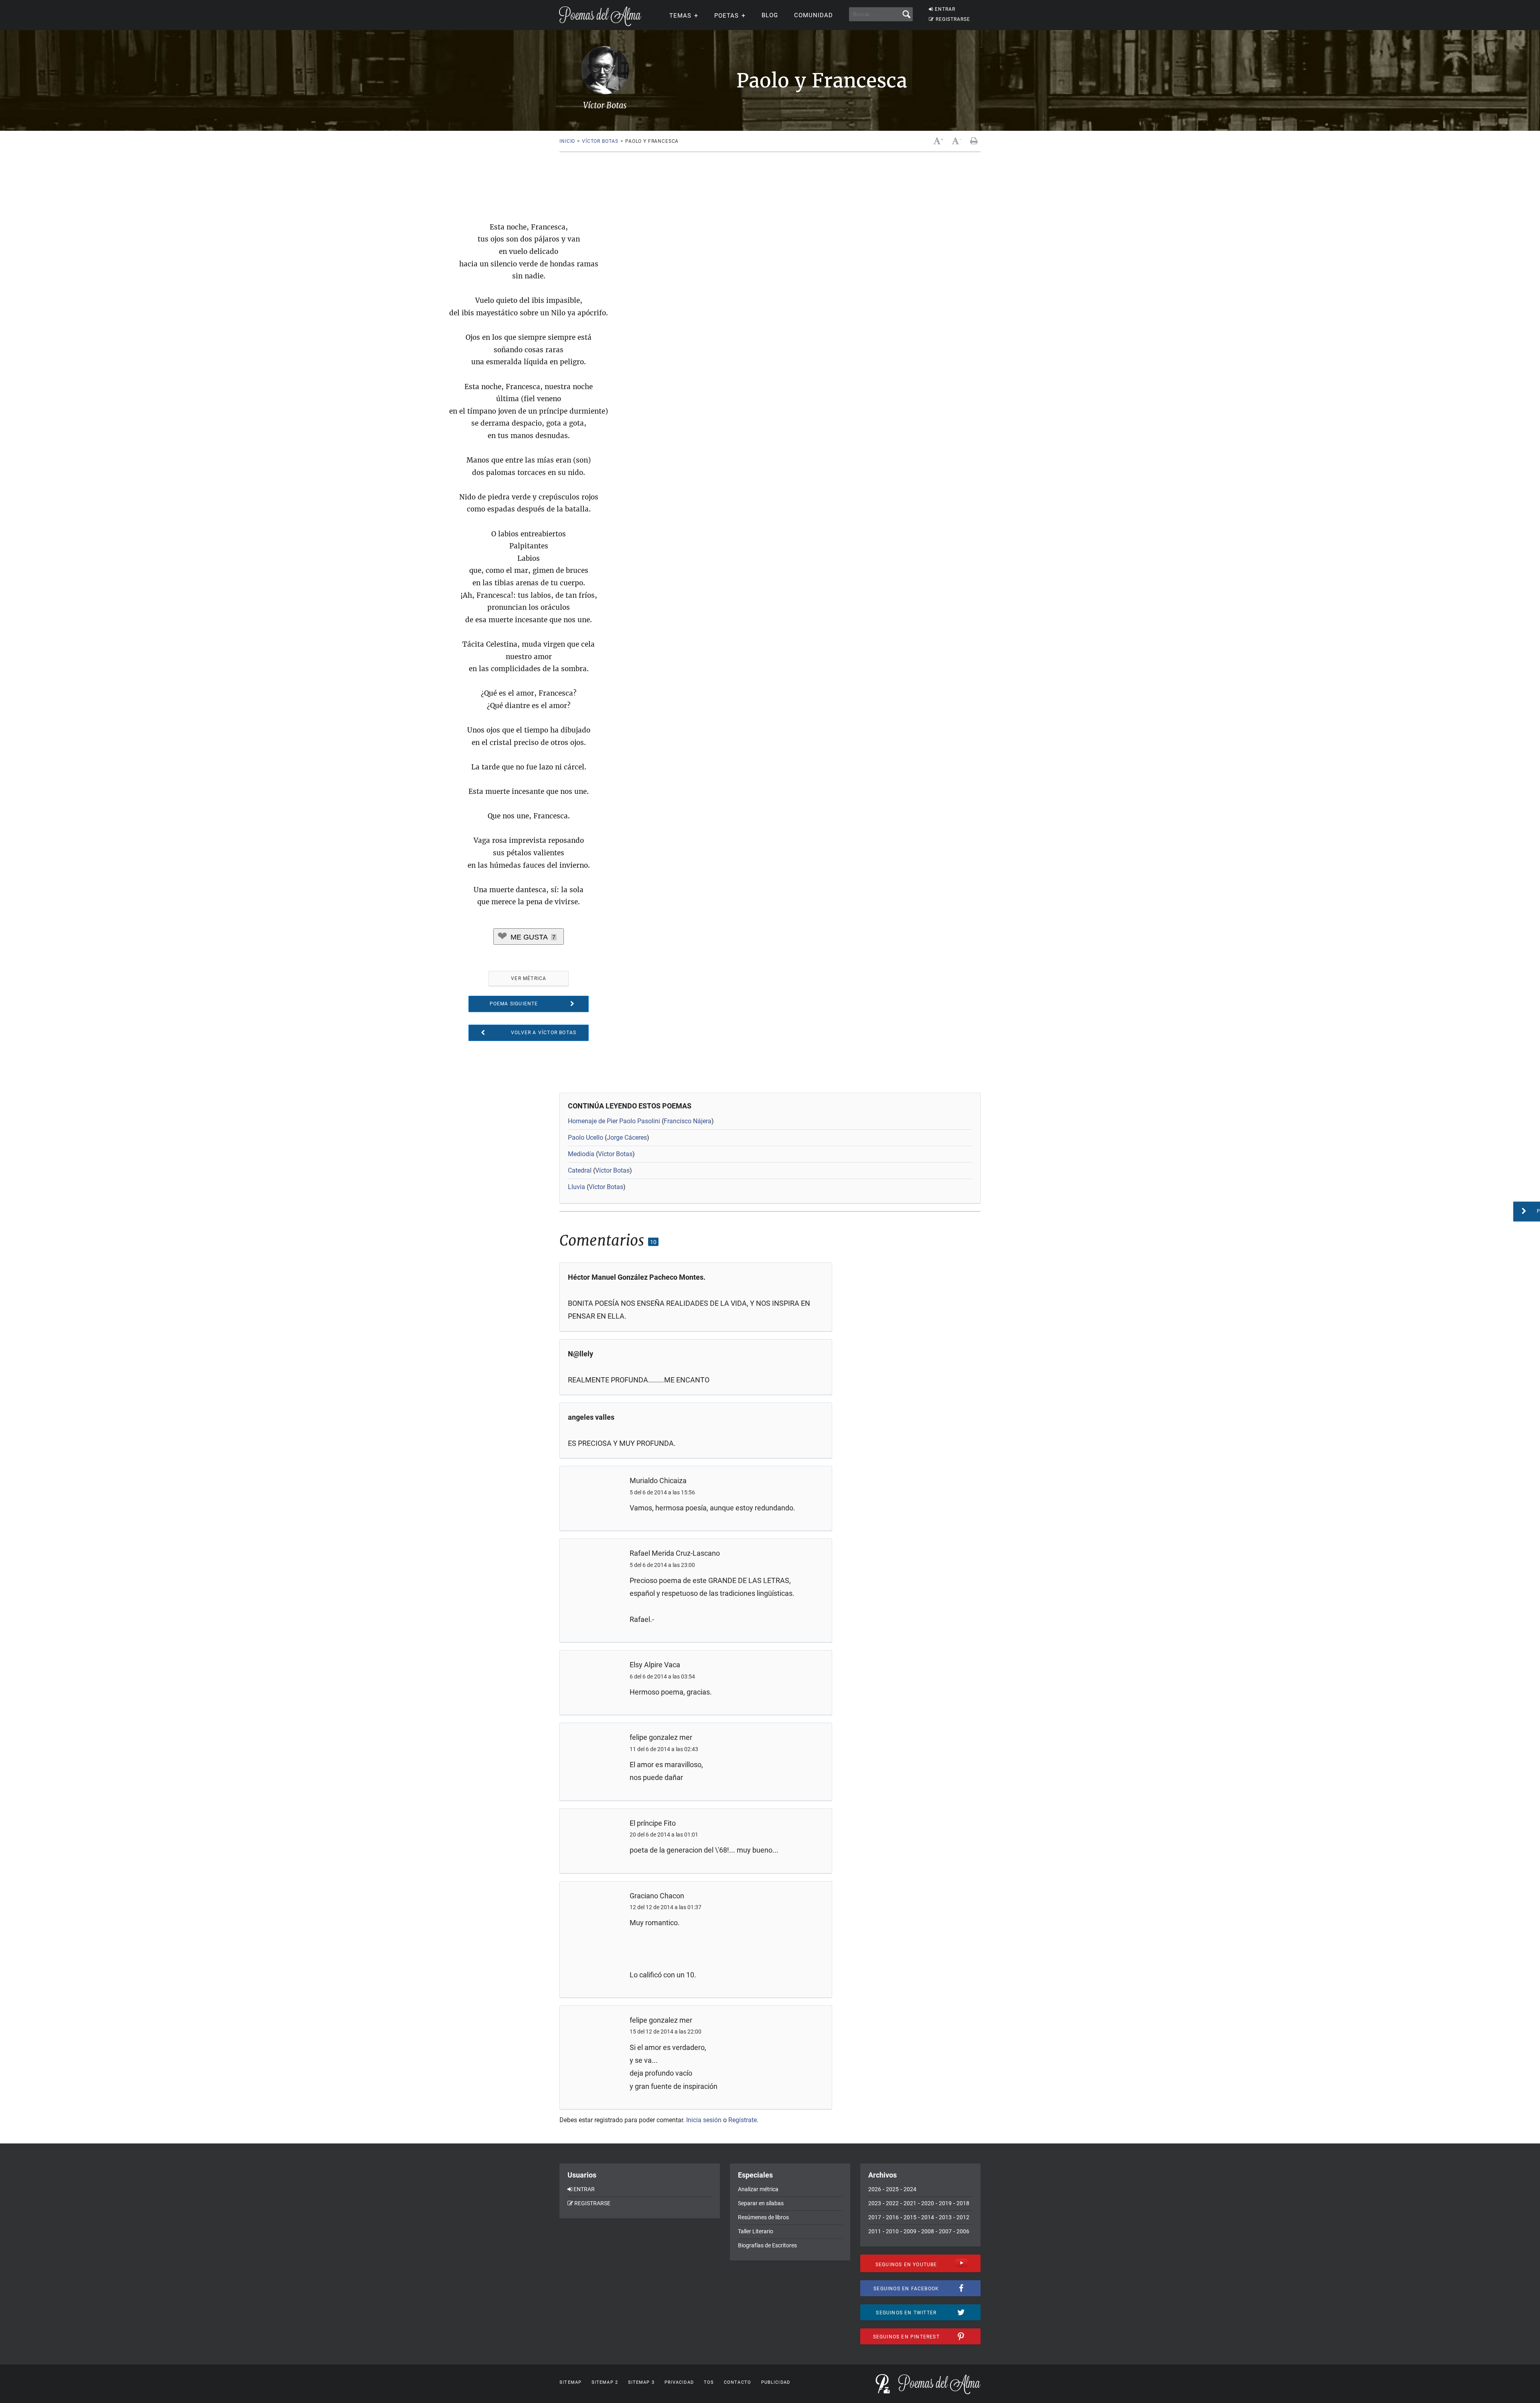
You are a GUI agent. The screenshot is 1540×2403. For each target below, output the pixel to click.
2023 (875, 2203)
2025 (892, 2189)
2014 (928, 2217)
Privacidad (679, 2382)
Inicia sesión (704, 2120)
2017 (875, 2217)
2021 (910, 2203)
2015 (910, 2217)
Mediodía (581, 1154)
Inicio (567, 141)
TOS (709, 2382)
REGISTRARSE (953, 19)
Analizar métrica (758, 2189)
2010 (892, 2231)
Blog (770, 15)
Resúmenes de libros (763, 2217)
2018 (963, 2203)
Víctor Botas (600, 141)
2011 (875, 2231)
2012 (963, 2217)
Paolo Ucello (586, 1138)
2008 (928, 2231)
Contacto (738, 2382)
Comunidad (814, 15)
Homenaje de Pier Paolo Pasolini (614, 1121)
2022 (892, 2203)
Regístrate (743, 2120)
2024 (910, 2189)
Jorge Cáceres (627, 1138)
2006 (963, 2231)
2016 (892, 2217)
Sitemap (570, 2382)
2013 (945, 2217)
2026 (875, 2189)
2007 (945, 2231)
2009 (910, 2231)
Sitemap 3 (641, 2382)
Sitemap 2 (605, 2382)
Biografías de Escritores (767, 2245)
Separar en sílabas (761, 2203)
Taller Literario (756, 2231)
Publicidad (776, 2382)
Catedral (580, 1170)
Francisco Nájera (688, 1121)
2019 (945, 2203)
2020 (928, 2203)
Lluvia (576, 1187)
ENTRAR (945, 9)
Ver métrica (529, 978)
